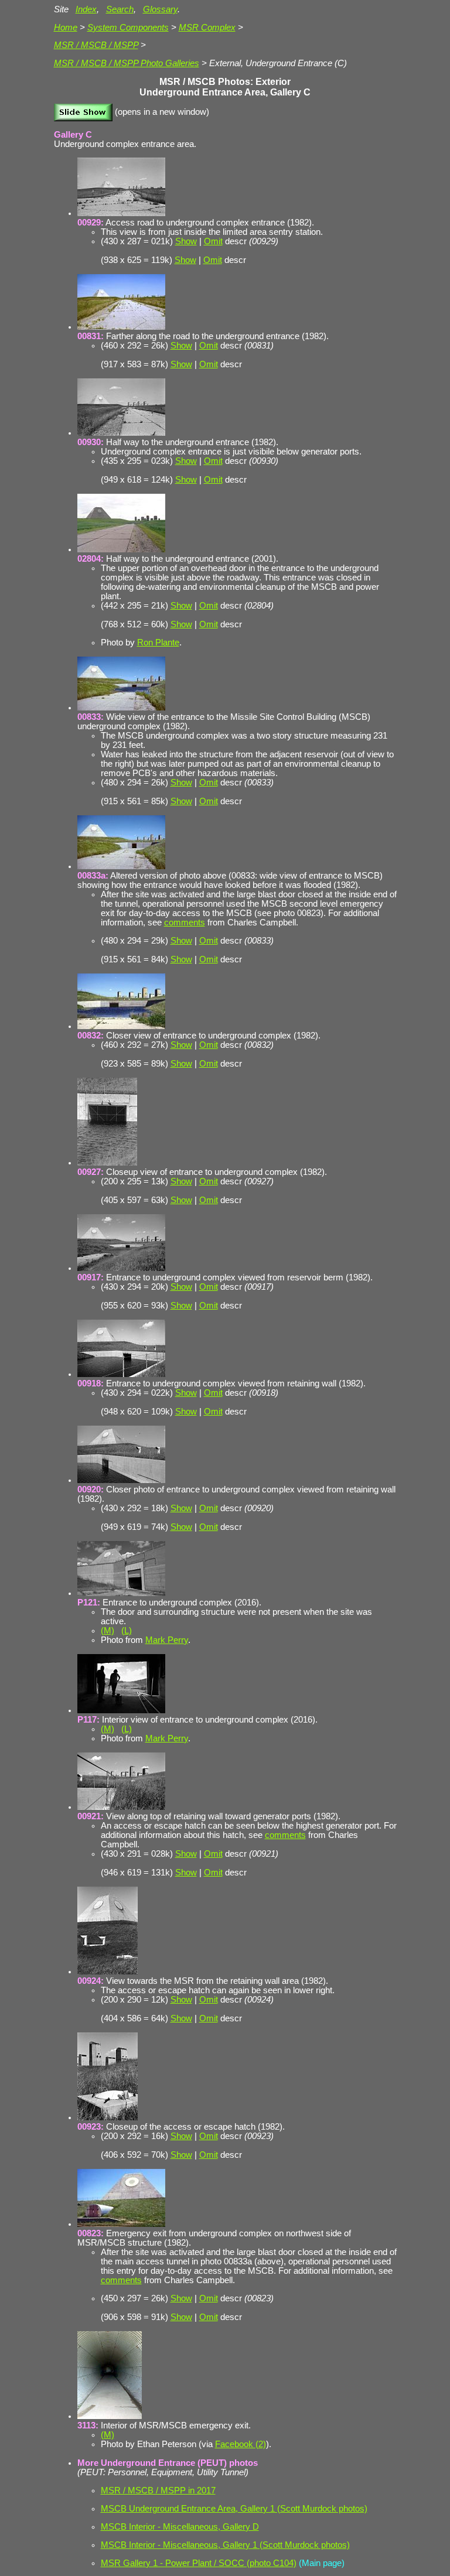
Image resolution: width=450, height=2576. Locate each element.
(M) (108, 1631)
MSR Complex (207, 28)
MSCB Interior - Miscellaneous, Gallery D (180, 2527)
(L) (127, 1631)
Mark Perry (167, 1640)
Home (66, 28)
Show (186, 241)
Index (86, 9)
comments (185, 923)
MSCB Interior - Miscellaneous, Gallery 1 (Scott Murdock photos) (225, 2545)
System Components (128, 28)
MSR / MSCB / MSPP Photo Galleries (127, 63)
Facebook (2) (241, 2444)
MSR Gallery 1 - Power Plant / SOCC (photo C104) (199, 2563)
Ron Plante (158, 643)
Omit (213, 241)
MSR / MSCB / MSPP (96, 45)
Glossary (160, 9)
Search (120, 9)
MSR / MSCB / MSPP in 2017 (158, 2490)
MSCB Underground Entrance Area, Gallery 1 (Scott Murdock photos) (234, 2509)
